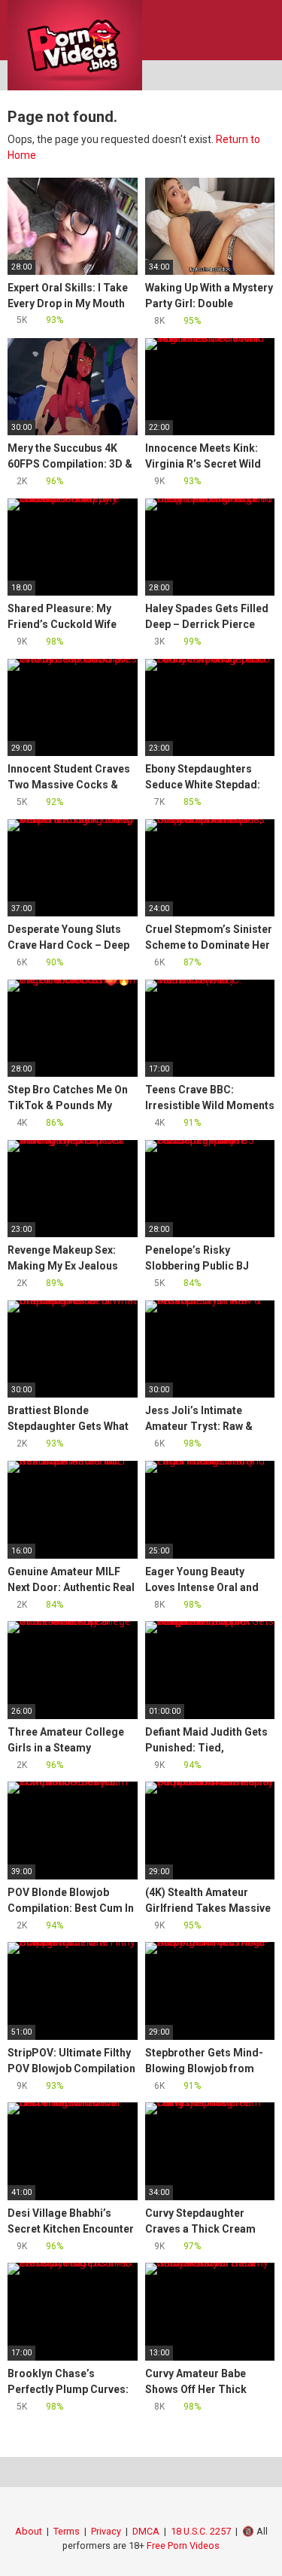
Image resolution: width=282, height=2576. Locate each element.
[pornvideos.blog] (75, 45)
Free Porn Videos (183, 2546)
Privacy (106, 2531)
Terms (67, 2531)
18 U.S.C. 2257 (201, 2531)
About (29, 2531)
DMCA (146, 2531)
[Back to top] (255, 2546)
